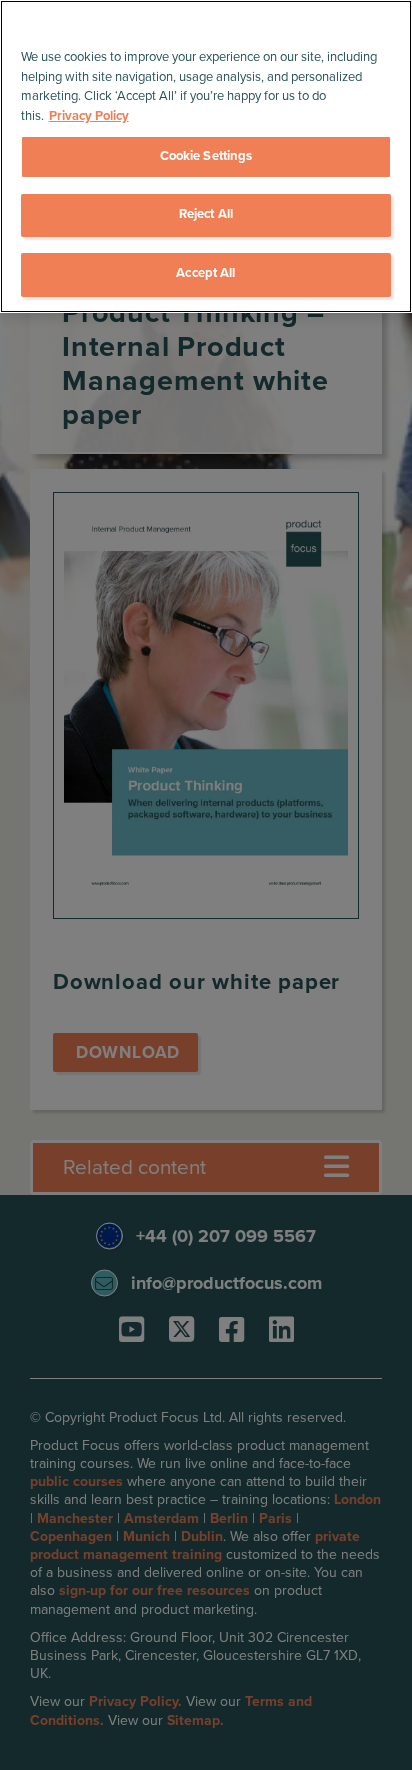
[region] (206, 156)
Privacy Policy (89, 116)
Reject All (206, 214)
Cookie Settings (206, 156)
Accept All (205, 273)
